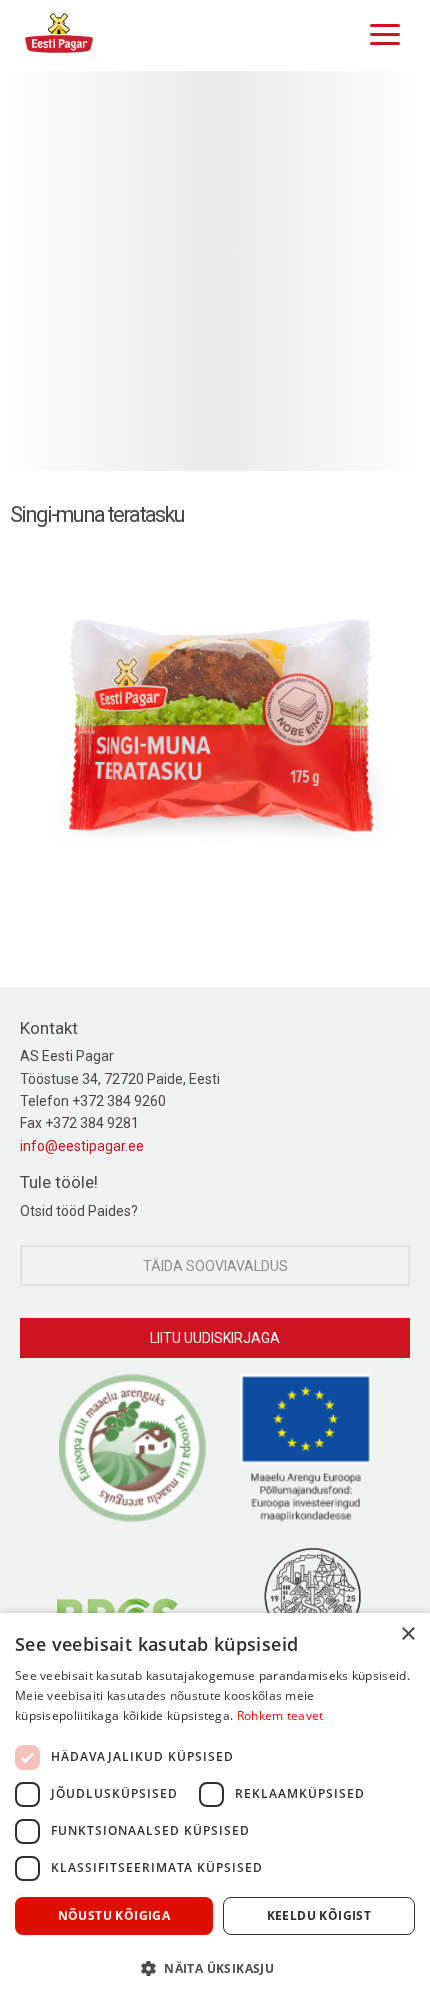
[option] (215, 271)
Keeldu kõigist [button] (319, 1915)
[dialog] (215, 1808)
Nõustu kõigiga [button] (114, 1915)
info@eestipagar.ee (82, 1146)
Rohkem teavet (280, 1715)
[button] (215, 1968)
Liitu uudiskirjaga (215, 1338)
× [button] (407, 1634)
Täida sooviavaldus (215, 1266)
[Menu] (380, 32)
